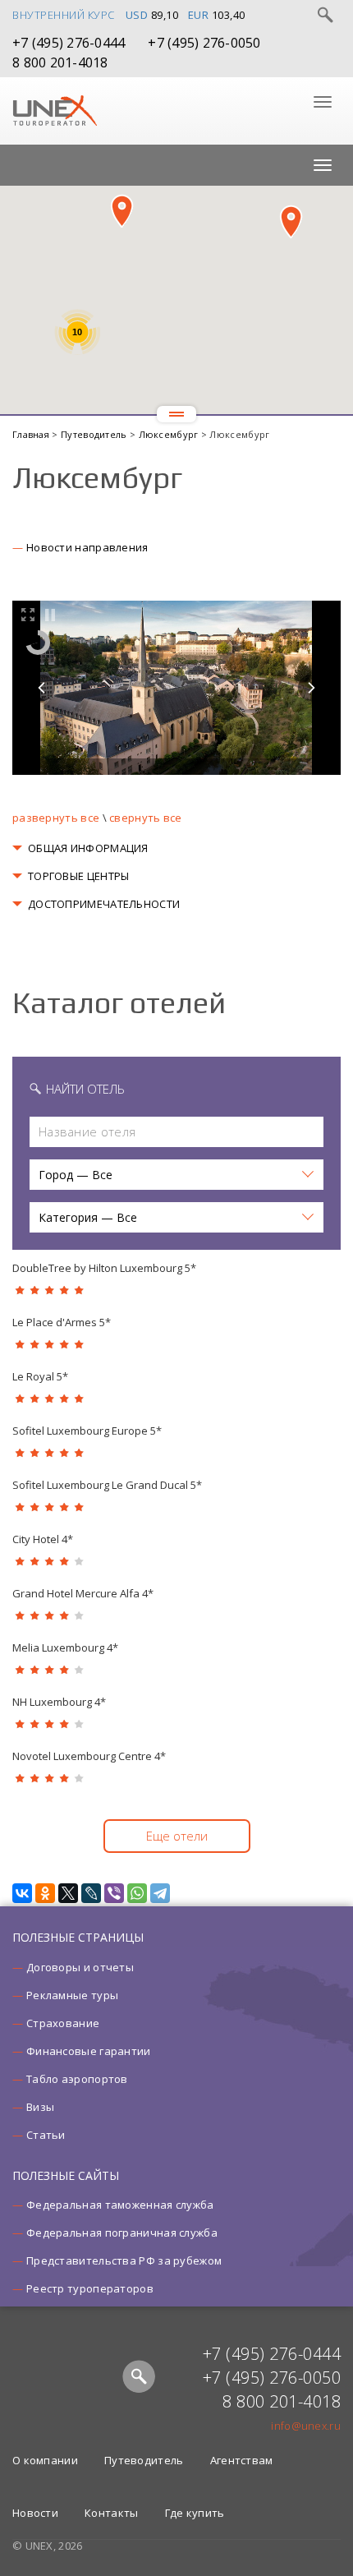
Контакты (111, 2513)
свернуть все (146, 818)
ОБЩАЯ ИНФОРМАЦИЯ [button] (88, 848)
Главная (32, 434)
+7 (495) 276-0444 (69, 43)
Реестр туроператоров (90, 2288)
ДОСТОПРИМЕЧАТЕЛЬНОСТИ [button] (104, 904)
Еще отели (177, 1836)
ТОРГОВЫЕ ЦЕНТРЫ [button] (79, 876)
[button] (122, 211)
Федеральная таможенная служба (120, 2205)
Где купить (195, 2513)
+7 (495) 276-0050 (204, 43)
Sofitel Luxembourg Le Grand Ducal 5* (107, 1485)
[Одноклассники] (45, 1893)
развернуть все (56, 818)
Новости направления (87, 547)
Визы (40, 2107)
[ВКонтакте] (22, 1893)
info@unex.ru (306, 2426)
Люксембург (170, 434)
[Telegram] (160, 1893)
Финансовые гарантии (89, 2051)
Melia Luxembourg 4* (65, 1647)
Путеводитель (95, 434)
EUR (199, 15)
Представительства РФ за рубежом (124, 2260)
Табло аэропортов (77, 2079)
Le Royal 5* (40, 1376)
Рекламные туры (72, 1995)
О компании (45, 2460)
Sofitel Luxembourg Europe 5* (87, 1431)
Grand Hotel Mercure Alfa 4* (83, 1593)
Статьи (46, 2135)
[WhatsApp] (137, 1893)
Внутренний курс (64, 15)
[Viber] (114, 1893)
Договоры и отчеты (80, 1967)
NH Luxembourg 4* (59, 1702)
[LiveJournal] (91, 1893)
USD (137, 15)
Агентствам (242, 2460)
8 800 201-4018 (60, 62)
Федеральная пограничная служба (122, 2233)
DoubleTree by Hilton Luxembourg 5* (104, 1268)
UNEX (55, 111)
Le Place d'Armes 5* (62, 1322)
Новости (35, 2513)
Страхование (63, 2023)
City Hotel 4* (43, 1539)
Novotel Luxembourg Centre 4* (89, 1756)
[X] (68, 1893)
